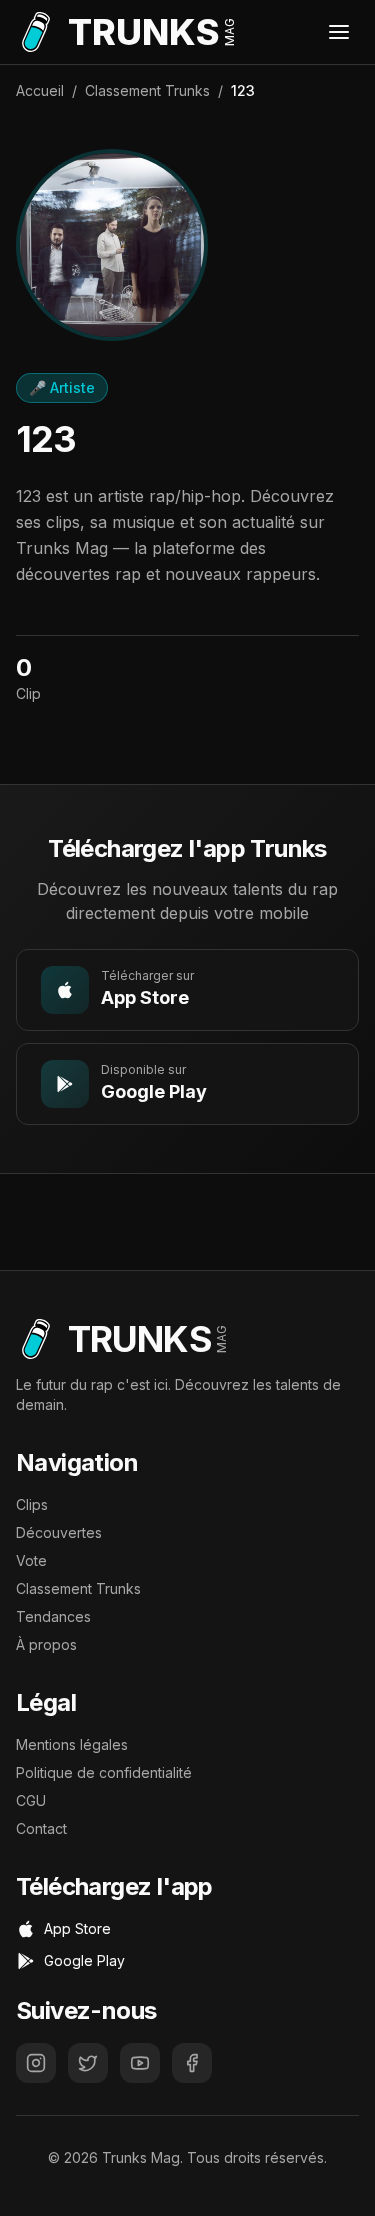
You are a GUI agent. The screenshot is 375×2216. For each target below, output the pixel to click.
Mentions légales (72, 1744)
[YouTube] (140, 2063)
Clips (32, 1504)
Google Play (84, 1960)
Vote (31, 1560)
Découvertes (59, 1532)
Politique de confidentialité (104, 1772)
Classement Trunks (147, 90)
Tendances (53, 1616)
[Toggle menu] (339, 32)
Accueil (40, 90)
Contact (41, 1828)
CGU (31, 1800)
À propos (46, 1644)
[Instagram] (36, 2063)
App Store (77, 1928)
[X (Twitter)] (88, 2063)
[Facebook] (192, 2063)
